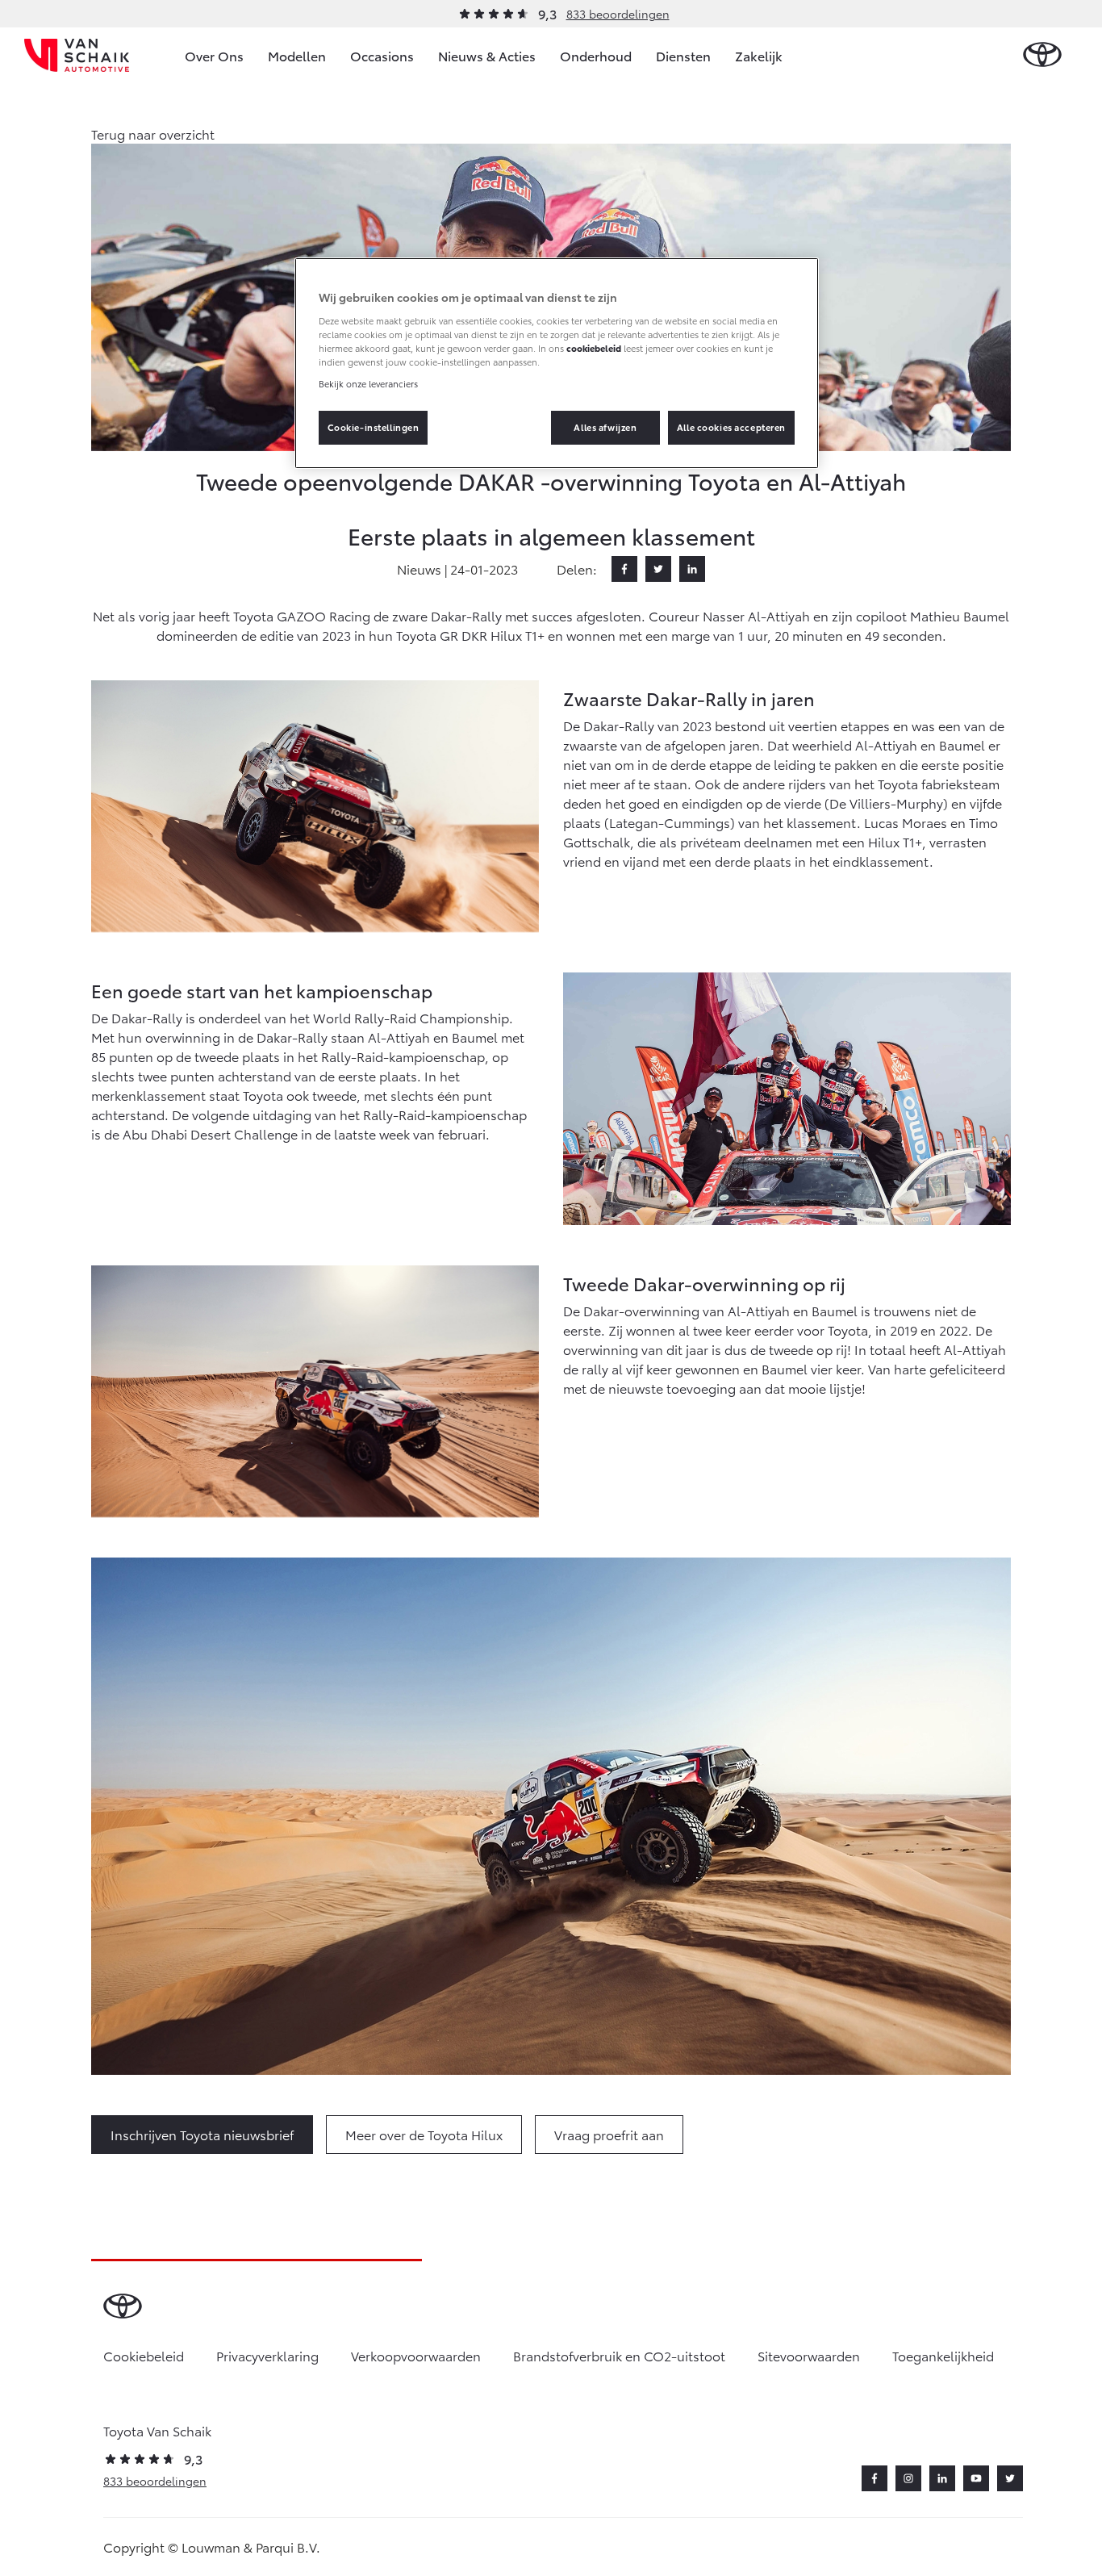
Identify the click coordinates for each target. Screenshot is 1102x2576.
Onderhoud (596, 55)
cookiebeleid (594, 348)
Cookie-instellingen (374, 427)
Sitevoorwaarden (809, 2355)
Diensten (683, 55)
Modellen (297, 55)
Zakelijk (759, 55)
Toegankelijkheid (943, 2355)
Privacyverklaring (267, 2355)
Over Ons (214, 55)
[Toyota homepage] (1042, 55)
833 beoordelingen (618, 14)
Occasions (382, 55)
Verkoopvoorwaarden (416, 2355)
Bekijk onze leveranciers (368, 383)
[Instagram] (908, 2478)
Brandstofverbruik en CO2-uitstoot (619, 2355)
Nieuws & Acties (487, 55)
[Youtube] (976, 2478)
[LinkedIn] (692, 569)
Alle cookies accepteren (731, 427)
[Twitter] (658, 569)
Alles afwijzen (605, 427)
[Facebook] (624, 569)
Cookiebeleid (144, 2355)
